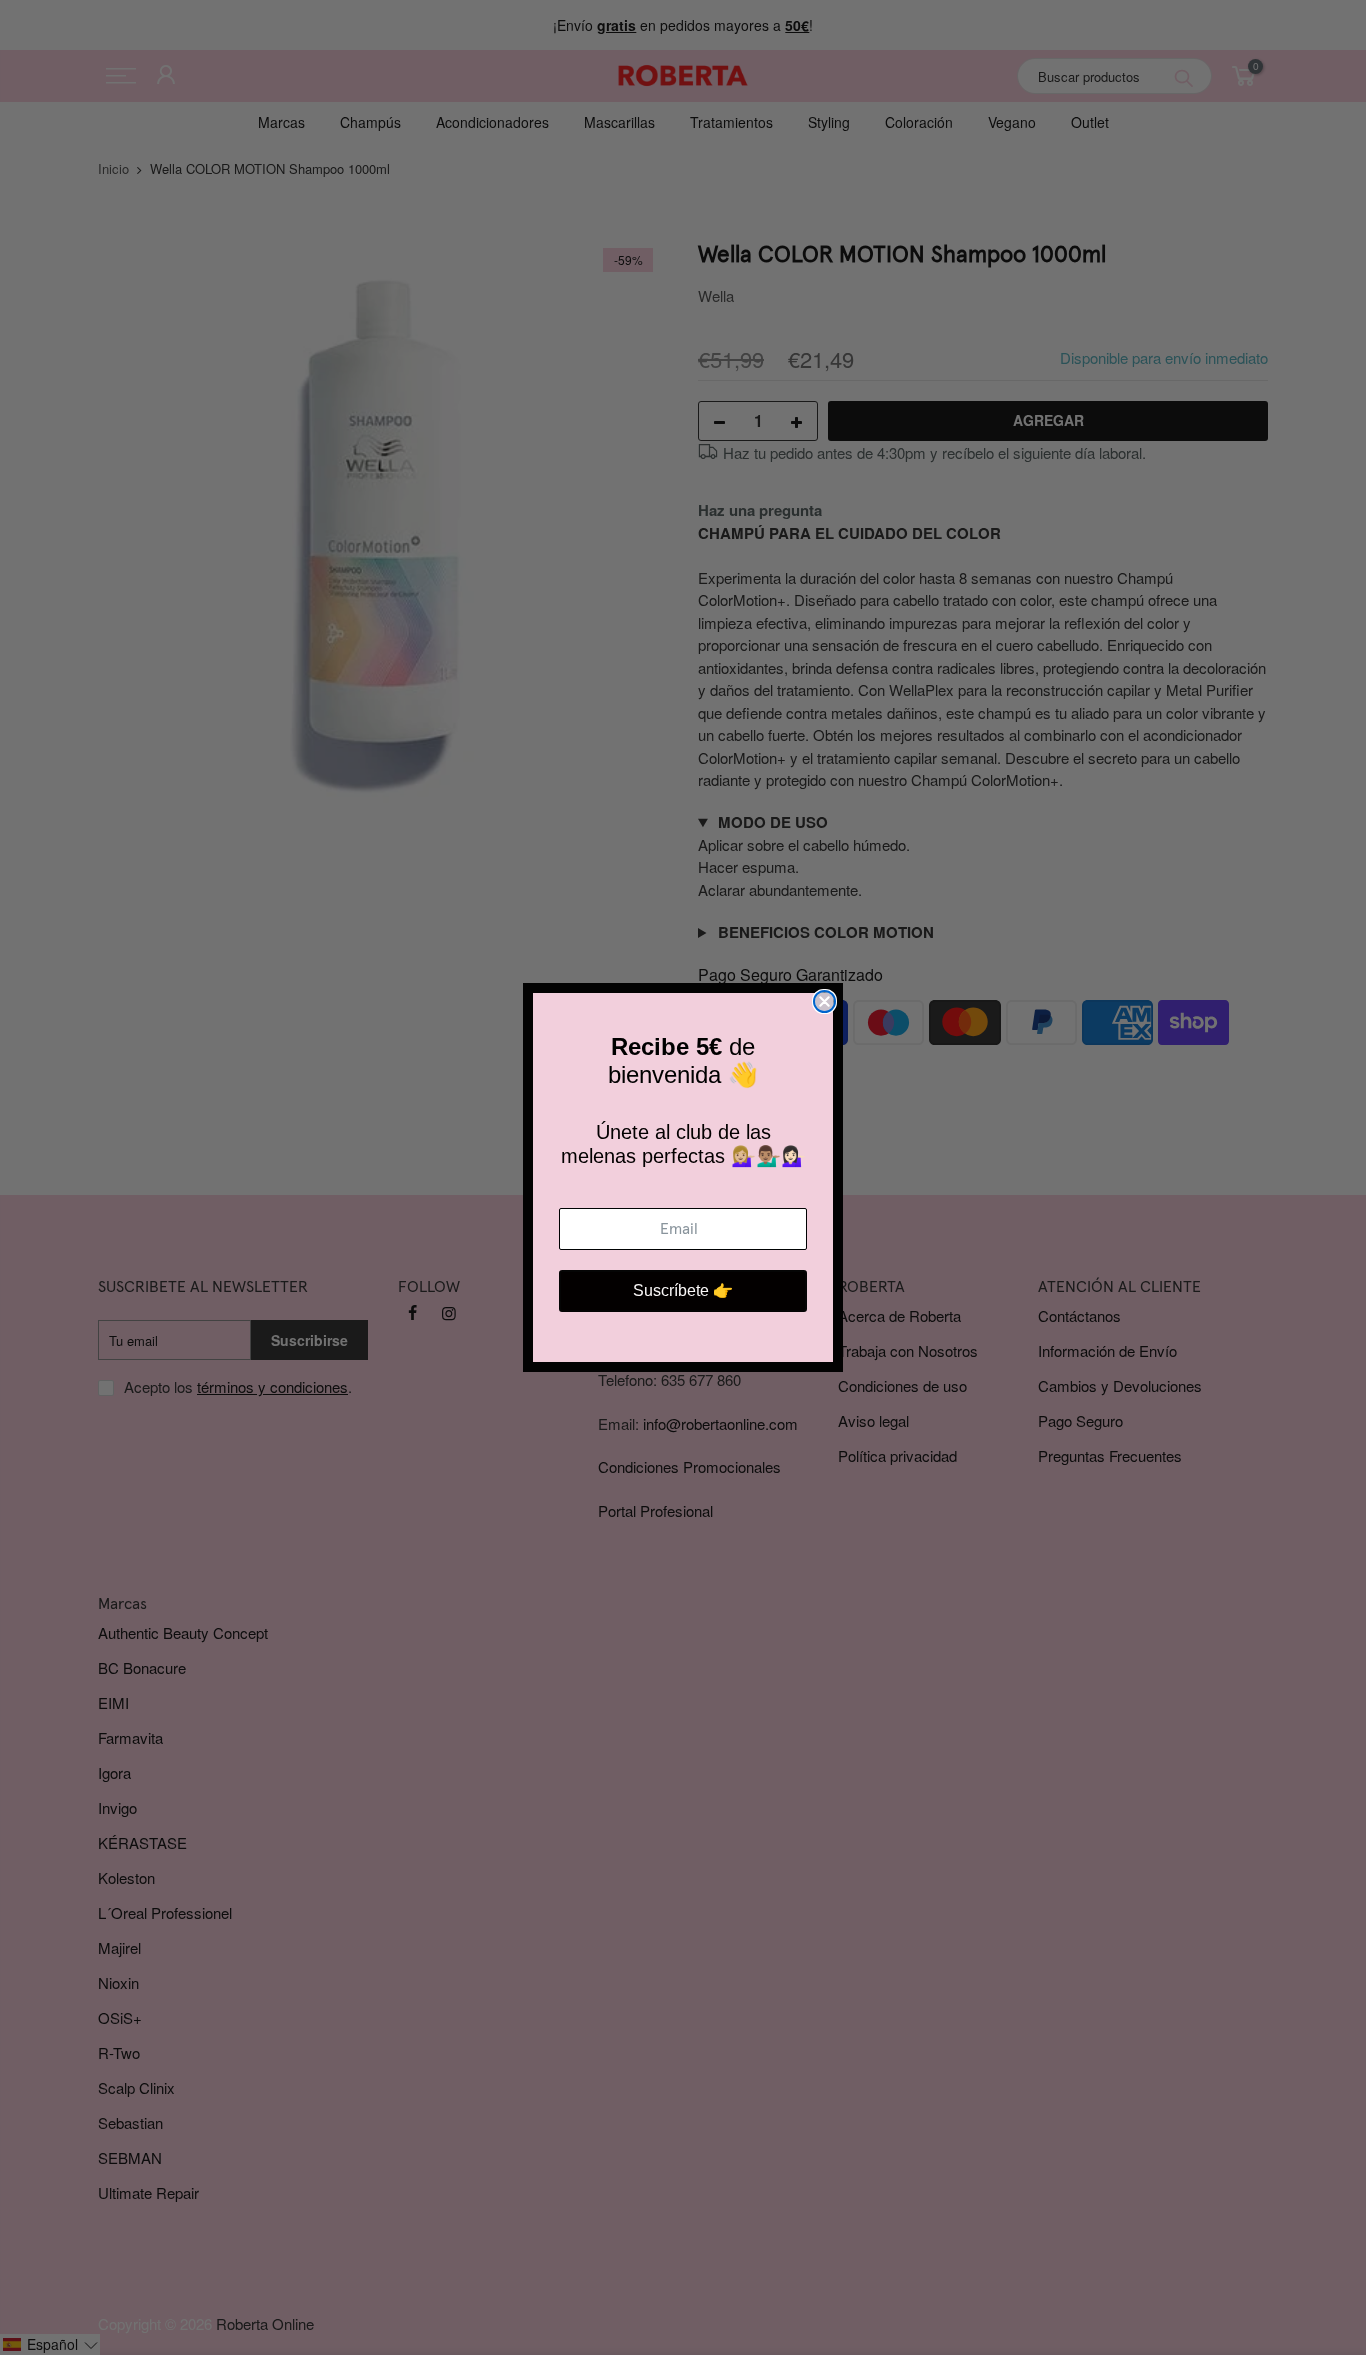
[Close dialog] (824, 1001)
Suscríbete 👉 (683, 1290)
